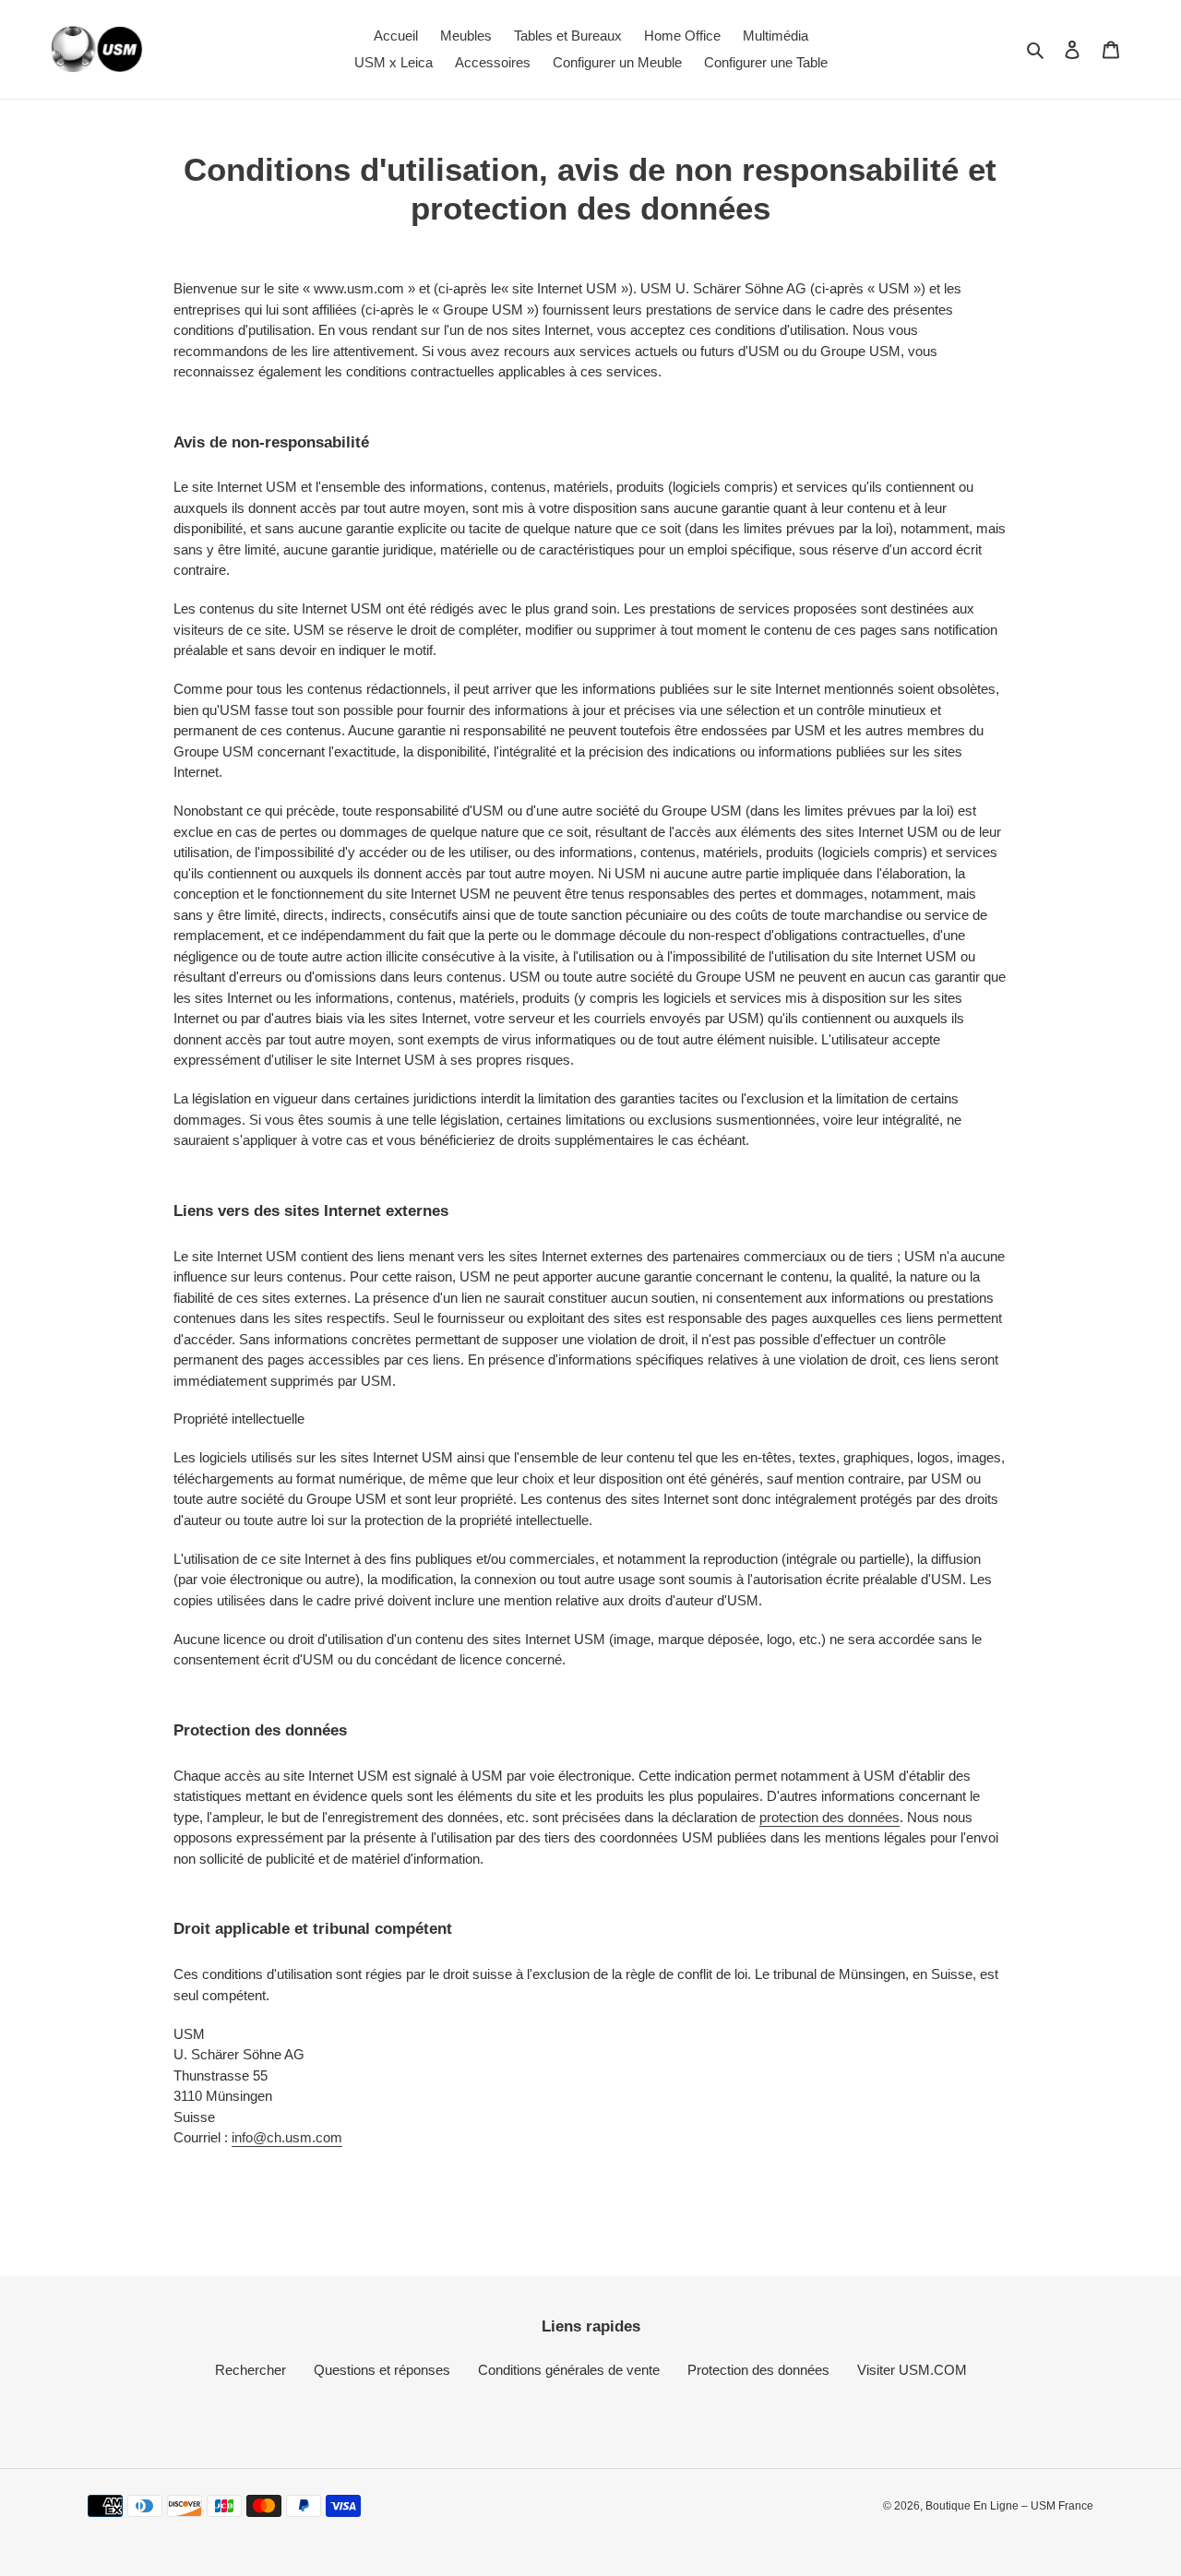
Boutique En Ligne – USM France (1009, 2506)
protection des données (829, 1817)
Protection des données (758, 2370)
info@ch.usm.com (287, 2137)
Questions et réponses (382, 2370)
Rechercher (251, 2370)
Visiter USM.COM (912, 2370)
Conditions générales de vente (569, 2370)
